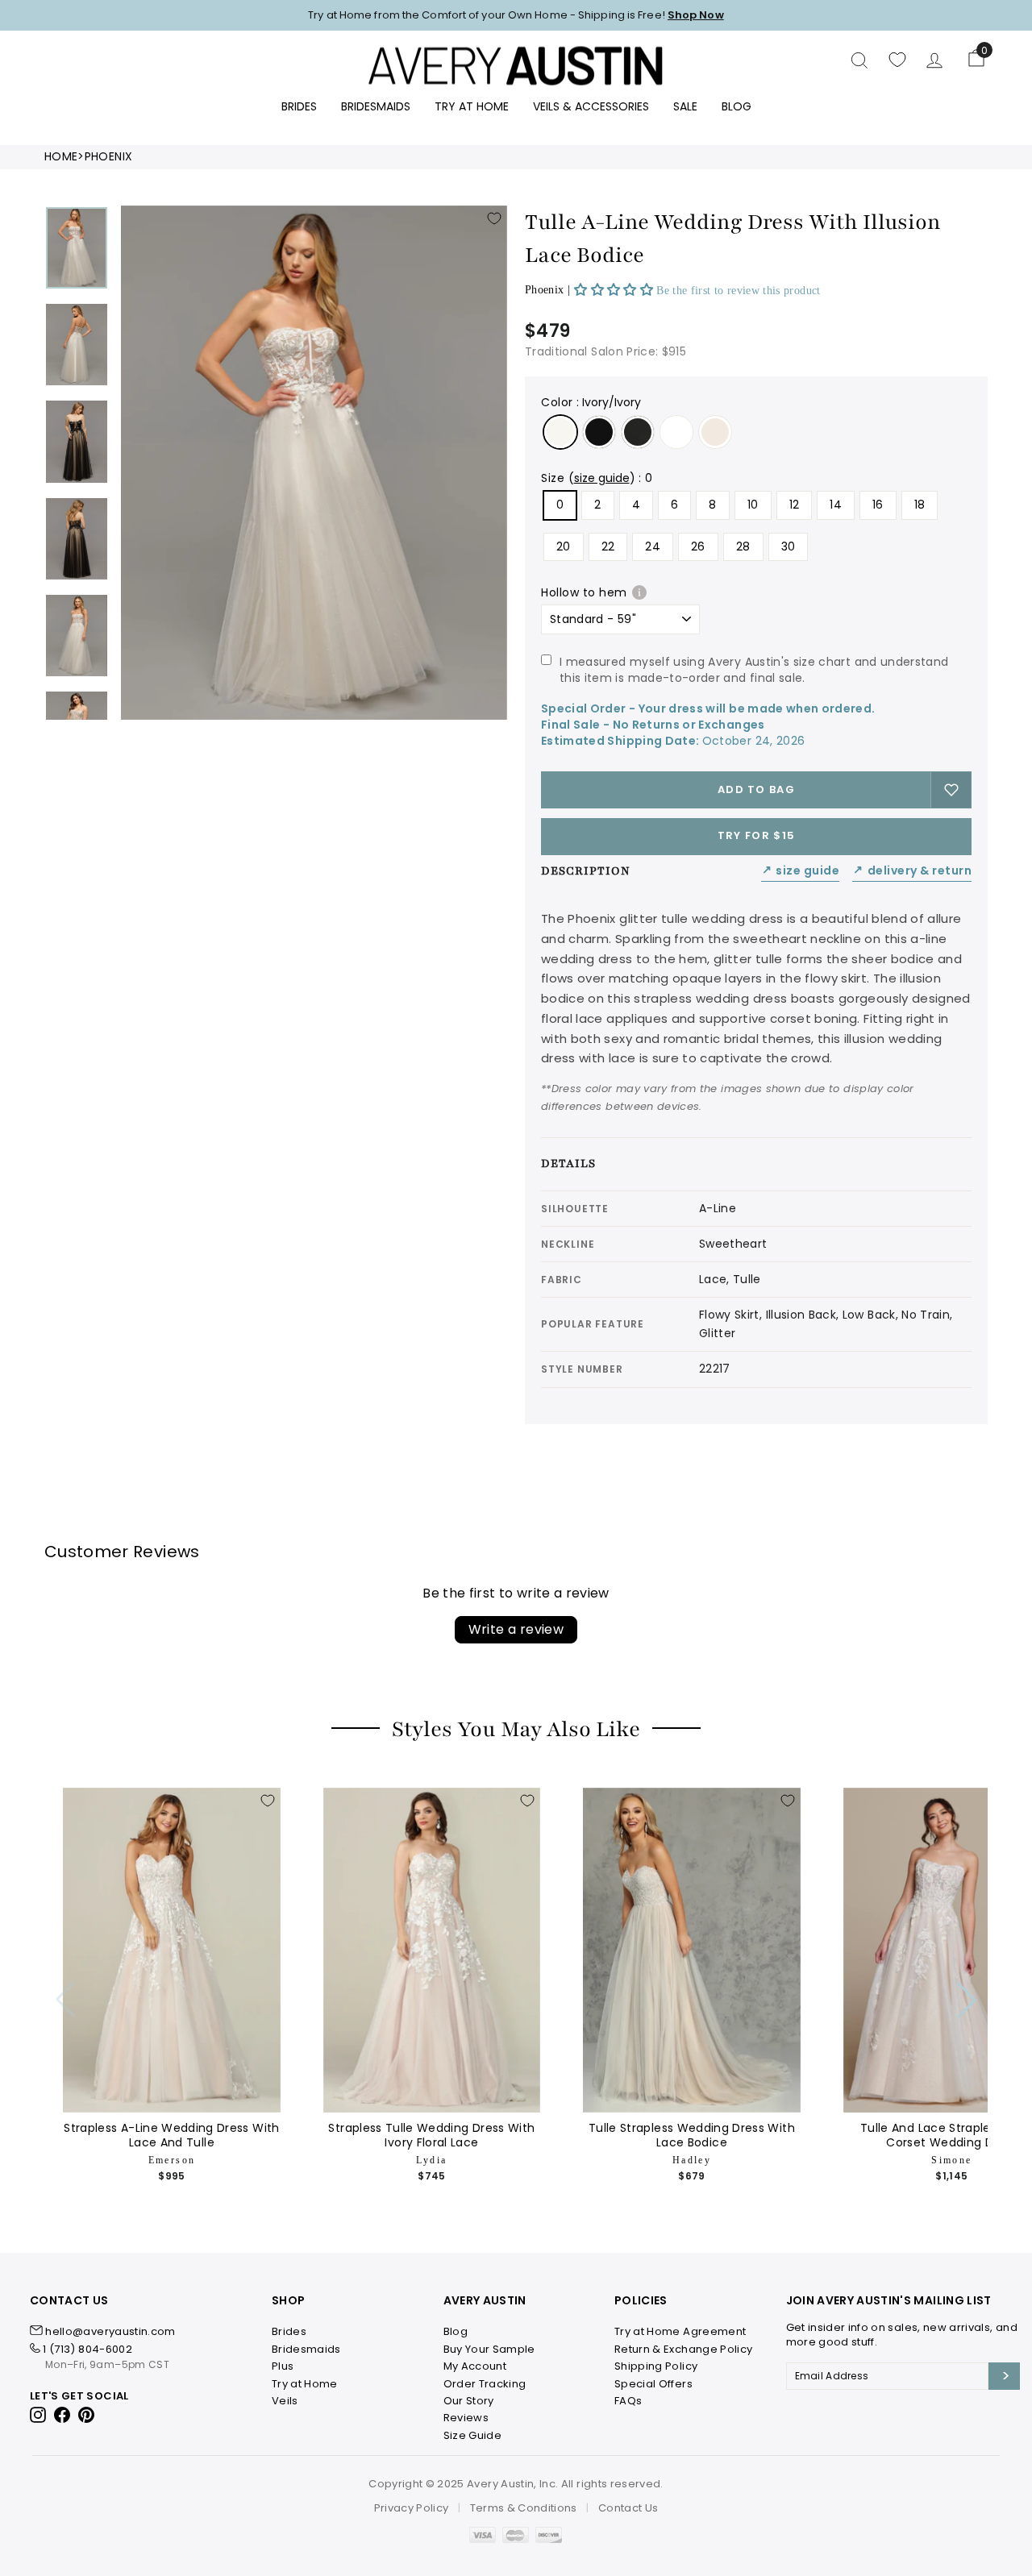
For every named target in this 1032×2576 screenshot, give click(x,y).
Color (591, 402)
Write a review (516, 1629)
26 (698, 546)
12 (795, 505)
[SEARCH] (859, 60)
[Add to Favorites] (494, 218)
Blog (737, 106)
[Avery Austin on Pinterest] (87, 2414)
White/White (676, 432)
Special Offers (653, 2384)
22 (608, 546)
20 (564, 546)
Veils (285, 2401)
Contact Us (628, 2508)
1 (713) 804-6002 (87, 2349)
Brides (299, 106)
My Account (475, 2366)
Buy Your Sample (489, 2349)
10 (753, 505)
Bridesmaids (376, 106)
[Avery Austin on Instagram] (39, 2414)
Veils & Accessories (591, 106)
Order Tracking (485, 2384)
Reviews (466, 2418)
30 (789, 546)
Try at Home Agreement (680, 2331)
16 (878, 505)
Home (61, 157)
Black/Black (638, 432)
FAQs (628, 2401)
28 (743, 546)
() (602, 478)
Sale (685, 106)
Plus (283, 2366)
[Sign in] (934, 60)
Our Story (469, 2401)
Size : (597, 478)
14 (836, 505)
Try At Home (472, 106)
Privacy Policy (412, 2508)
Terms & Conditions (524, 2508)
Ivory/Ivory (560, 432)
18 (920, 505)
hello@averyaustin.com (110, 2331)
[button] (615, 290)
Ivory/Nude (715, 432)
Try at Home (305, 2384)
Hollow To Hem (584, 592)
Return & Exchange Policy (683, 2349)
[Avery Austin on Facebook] (62, 2414)
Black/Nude (599, 432)
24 (653, 546)
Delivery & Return (912, 871)
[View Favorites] (897, 60)
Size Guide (801, 871)
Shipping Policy (656, 2366)
